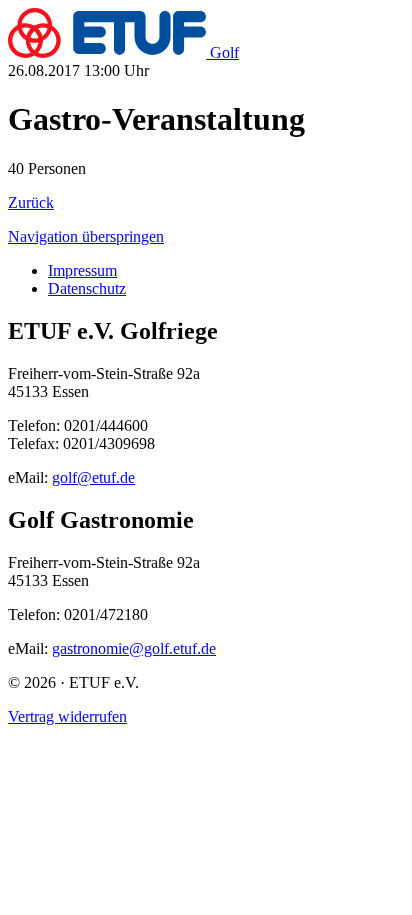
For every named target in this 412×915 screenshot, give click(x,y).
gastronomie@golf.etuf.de (134, 648)
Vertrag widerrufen (67, 716)
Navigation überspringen (86, 236)
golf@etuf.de (93, 477)
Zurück (31, 202)
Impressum (82, 270)
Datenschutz (87, 288)
